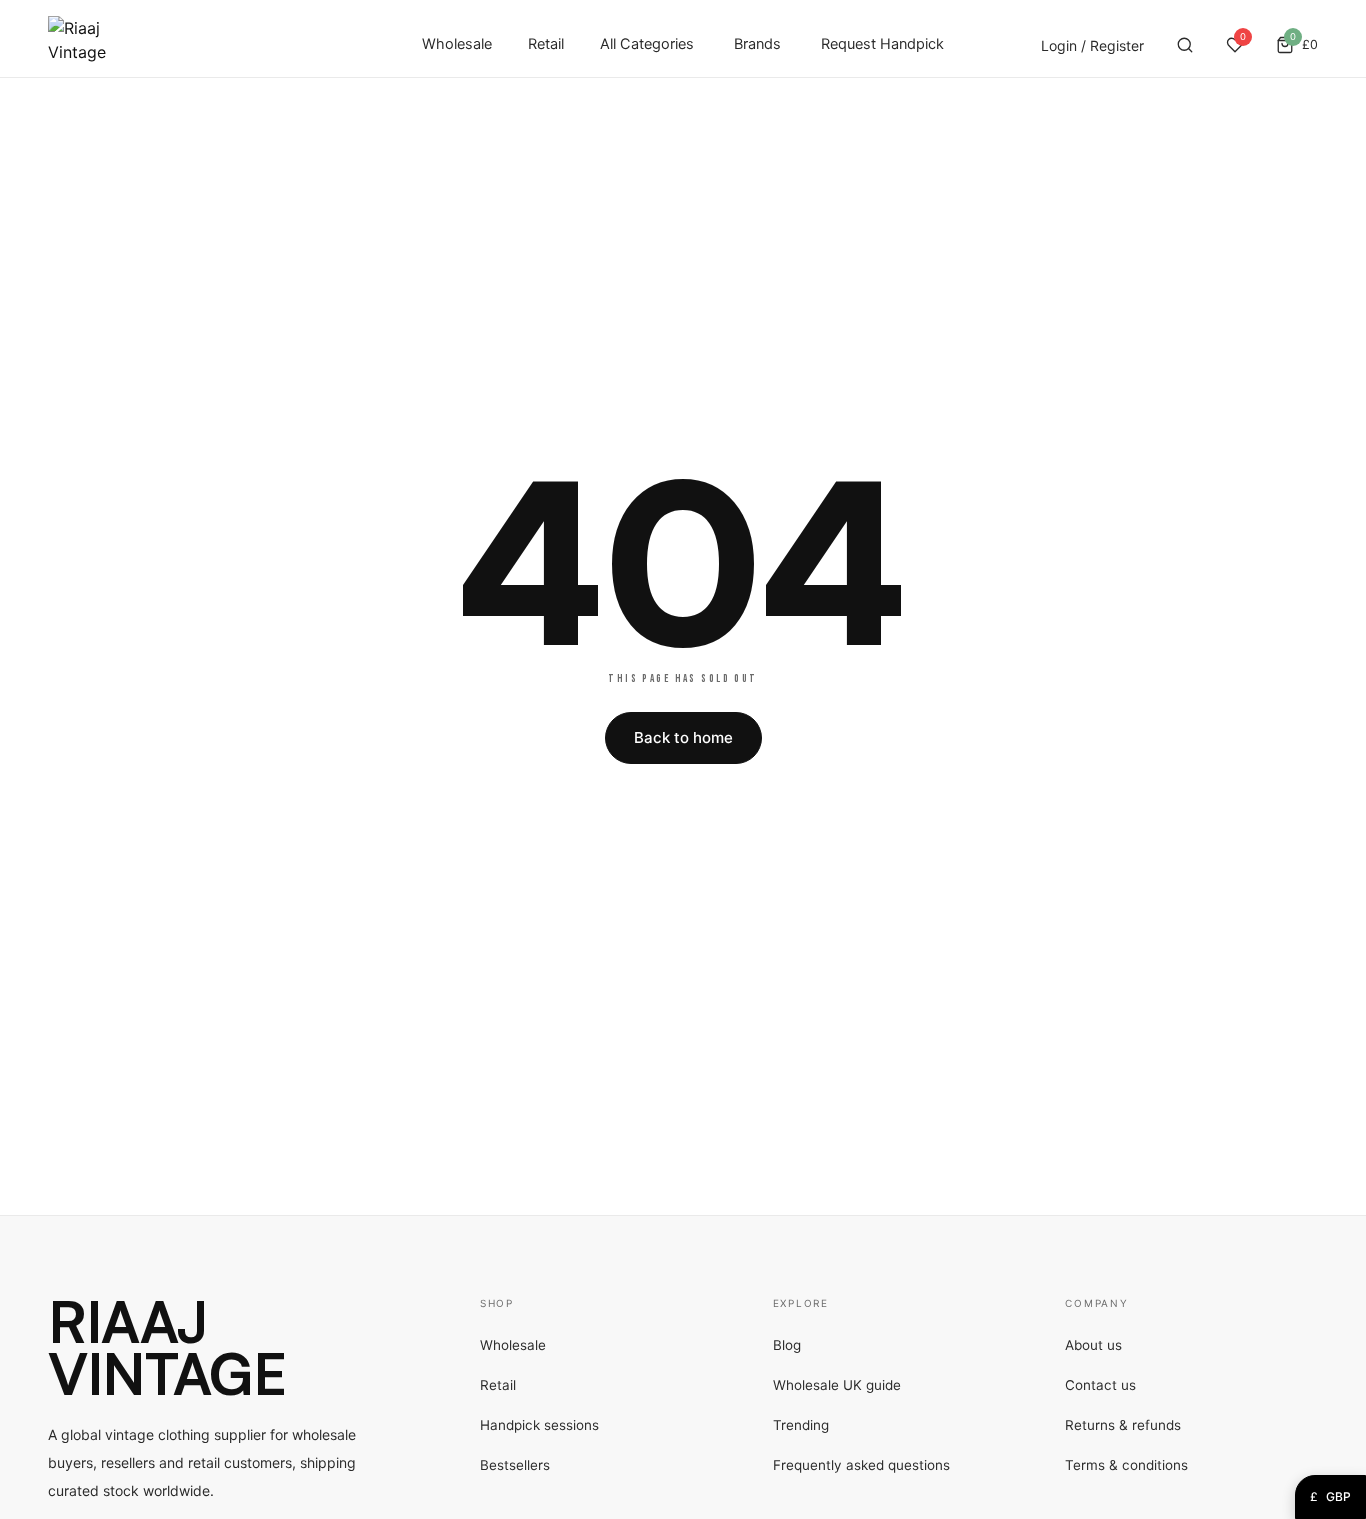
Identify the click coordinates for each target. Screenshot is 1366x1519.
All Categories (647, 44)
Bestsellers (515, 1465)
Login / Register (1092, 45)
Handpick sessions (539, 1425)
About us (1093, 1345)
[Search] (1185, 45)
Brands (757, 44)
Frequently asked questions (861, 1465)
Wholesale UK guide (837, 1385)
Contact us (1100, 1385)
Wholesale (457, 44)
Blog (787, 1345)
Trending (801, 1425)
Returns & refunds (1123, 1425)
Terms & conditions (1126, 1465)
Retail (546, 44)
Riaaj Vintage (167, 1347)
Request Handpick (882, 44)
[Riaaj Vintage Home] (77, 45)
